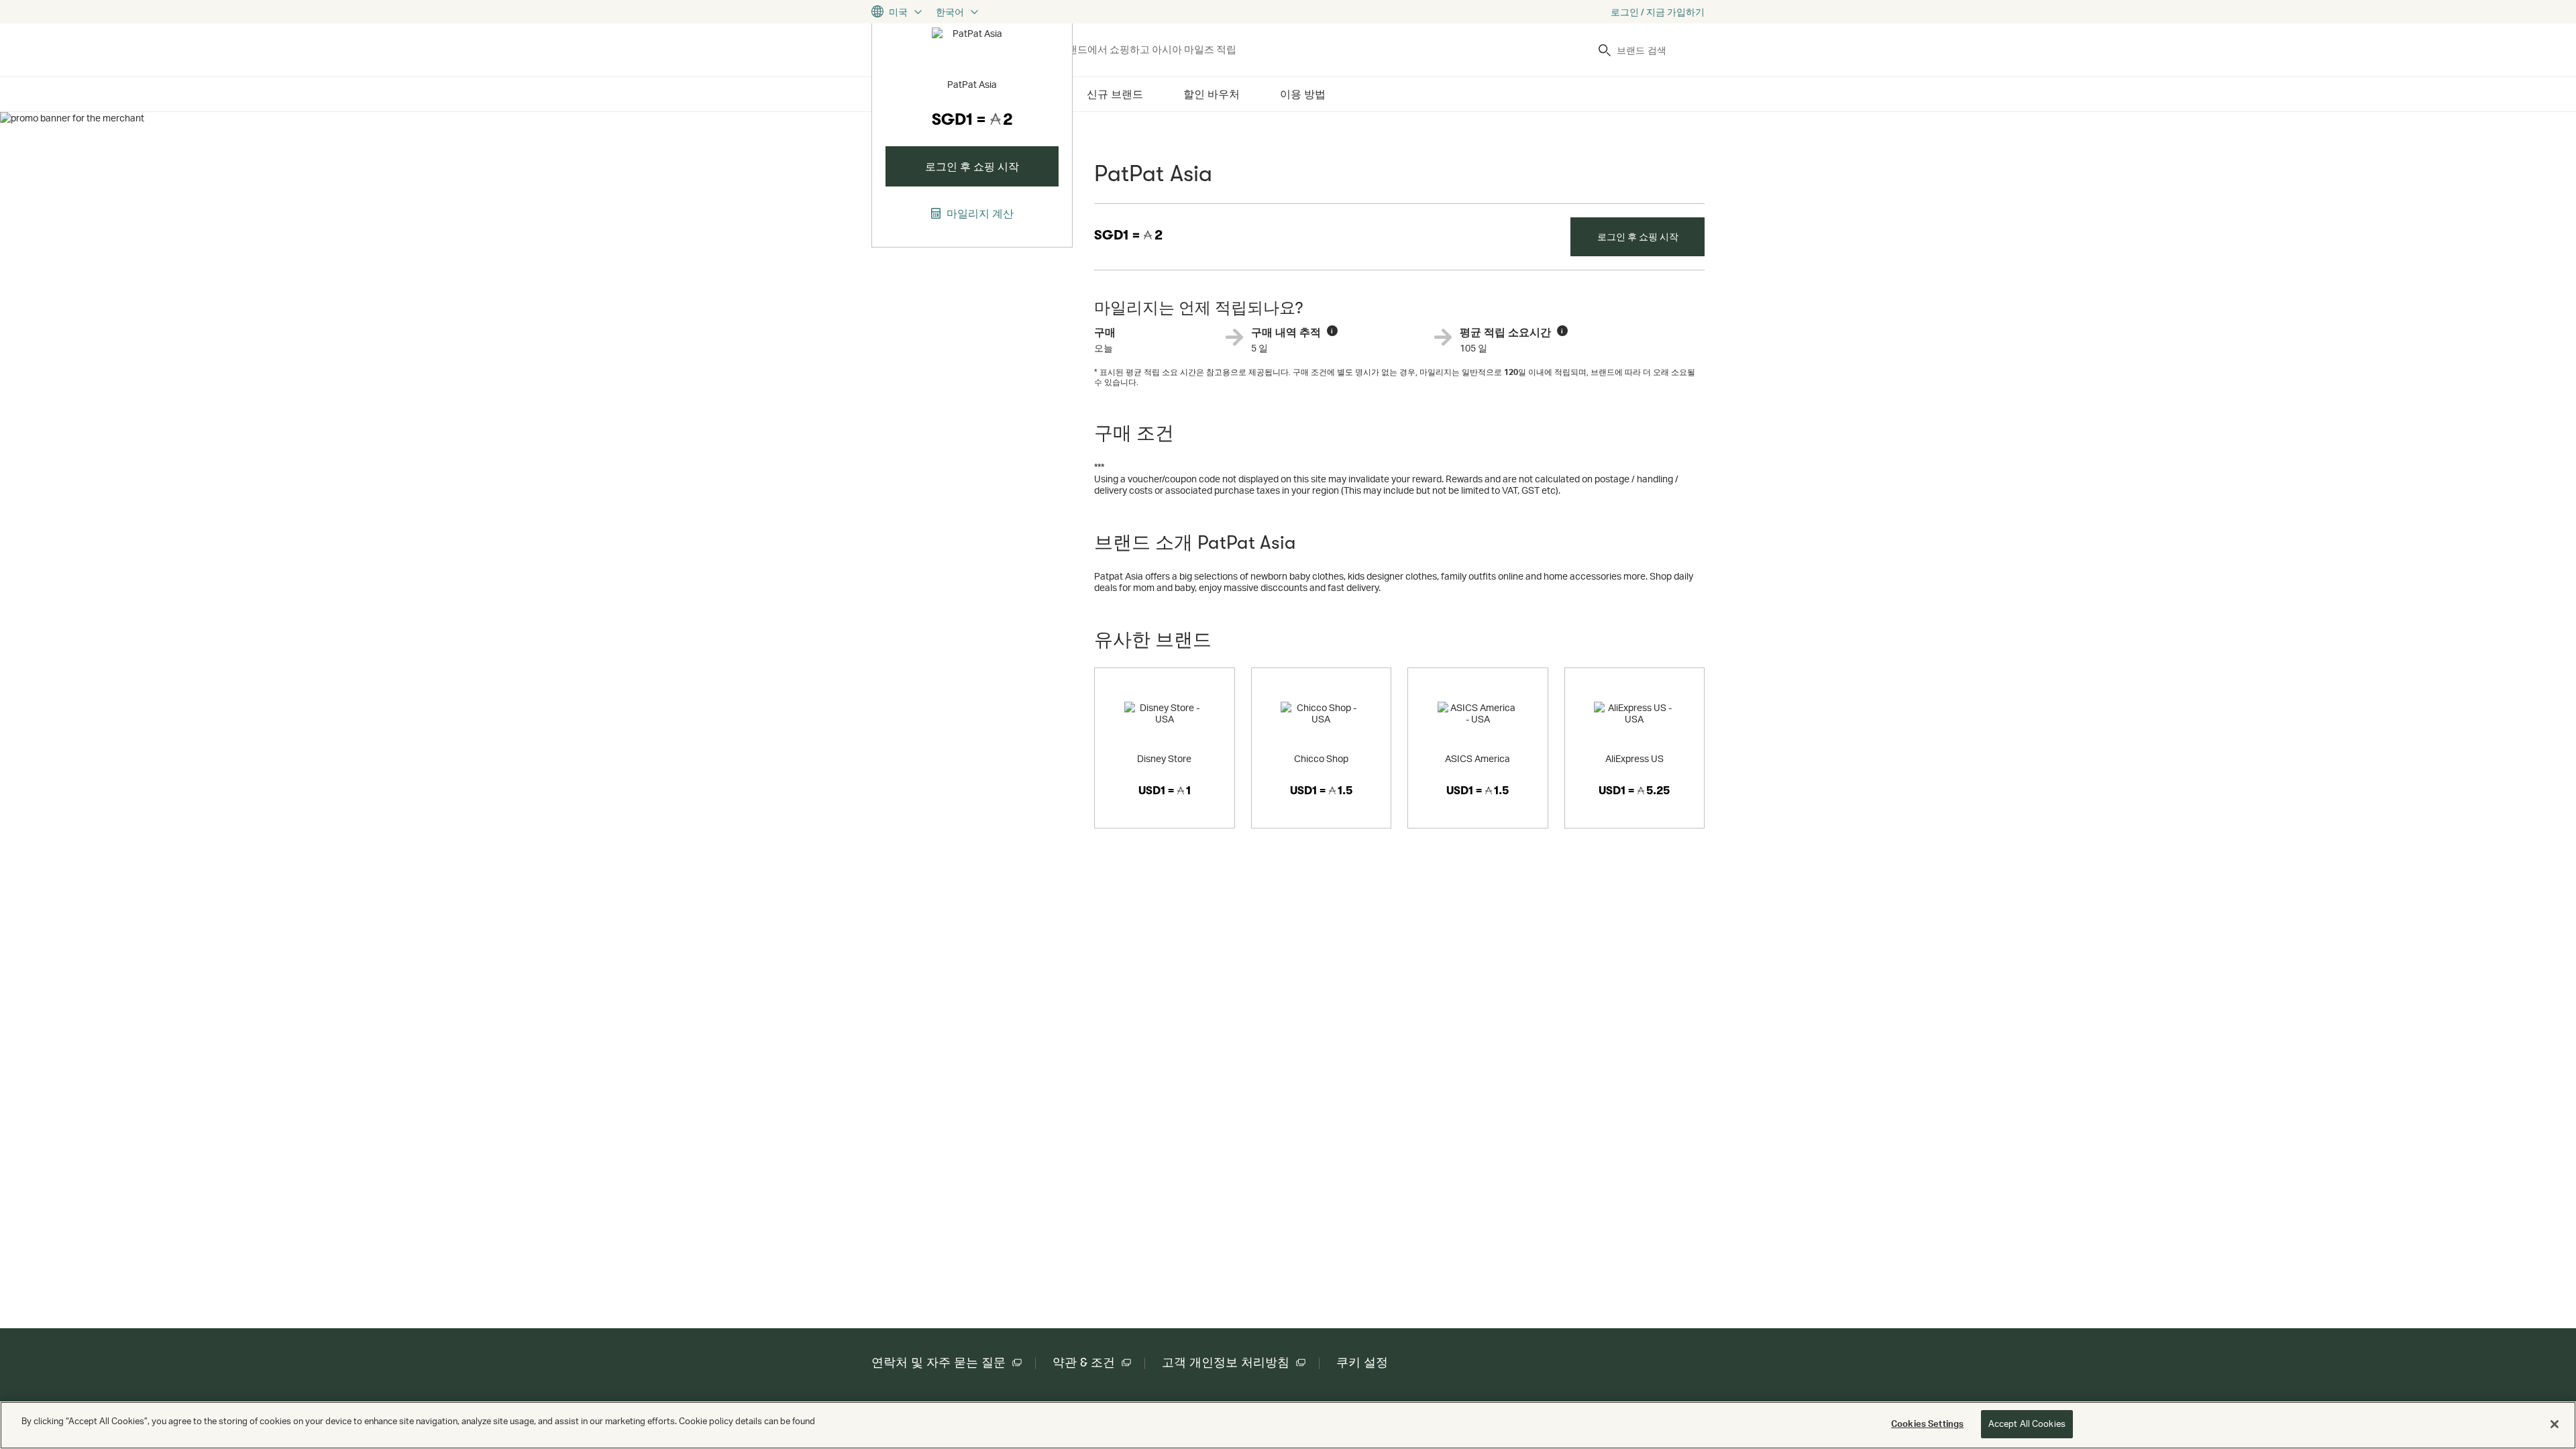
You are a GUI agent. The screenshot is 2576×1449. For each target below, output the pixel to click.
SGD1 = (1128, 235)
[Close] (2555, 1424)
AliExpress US (1634, 758)
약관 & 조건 (1084, 1362)
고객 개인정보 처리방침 (1226, 1362)
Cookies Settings (1927, 1424)
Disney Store (1164, 758)
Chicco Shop (1321, 758)
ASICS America (1478, 758)
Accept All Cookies (2027, 1424)
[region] (1288, 1425)
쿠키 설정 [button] (1362, 1362)
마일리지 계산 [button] (979, 213)
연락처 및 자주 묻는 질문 (938, 1362)
